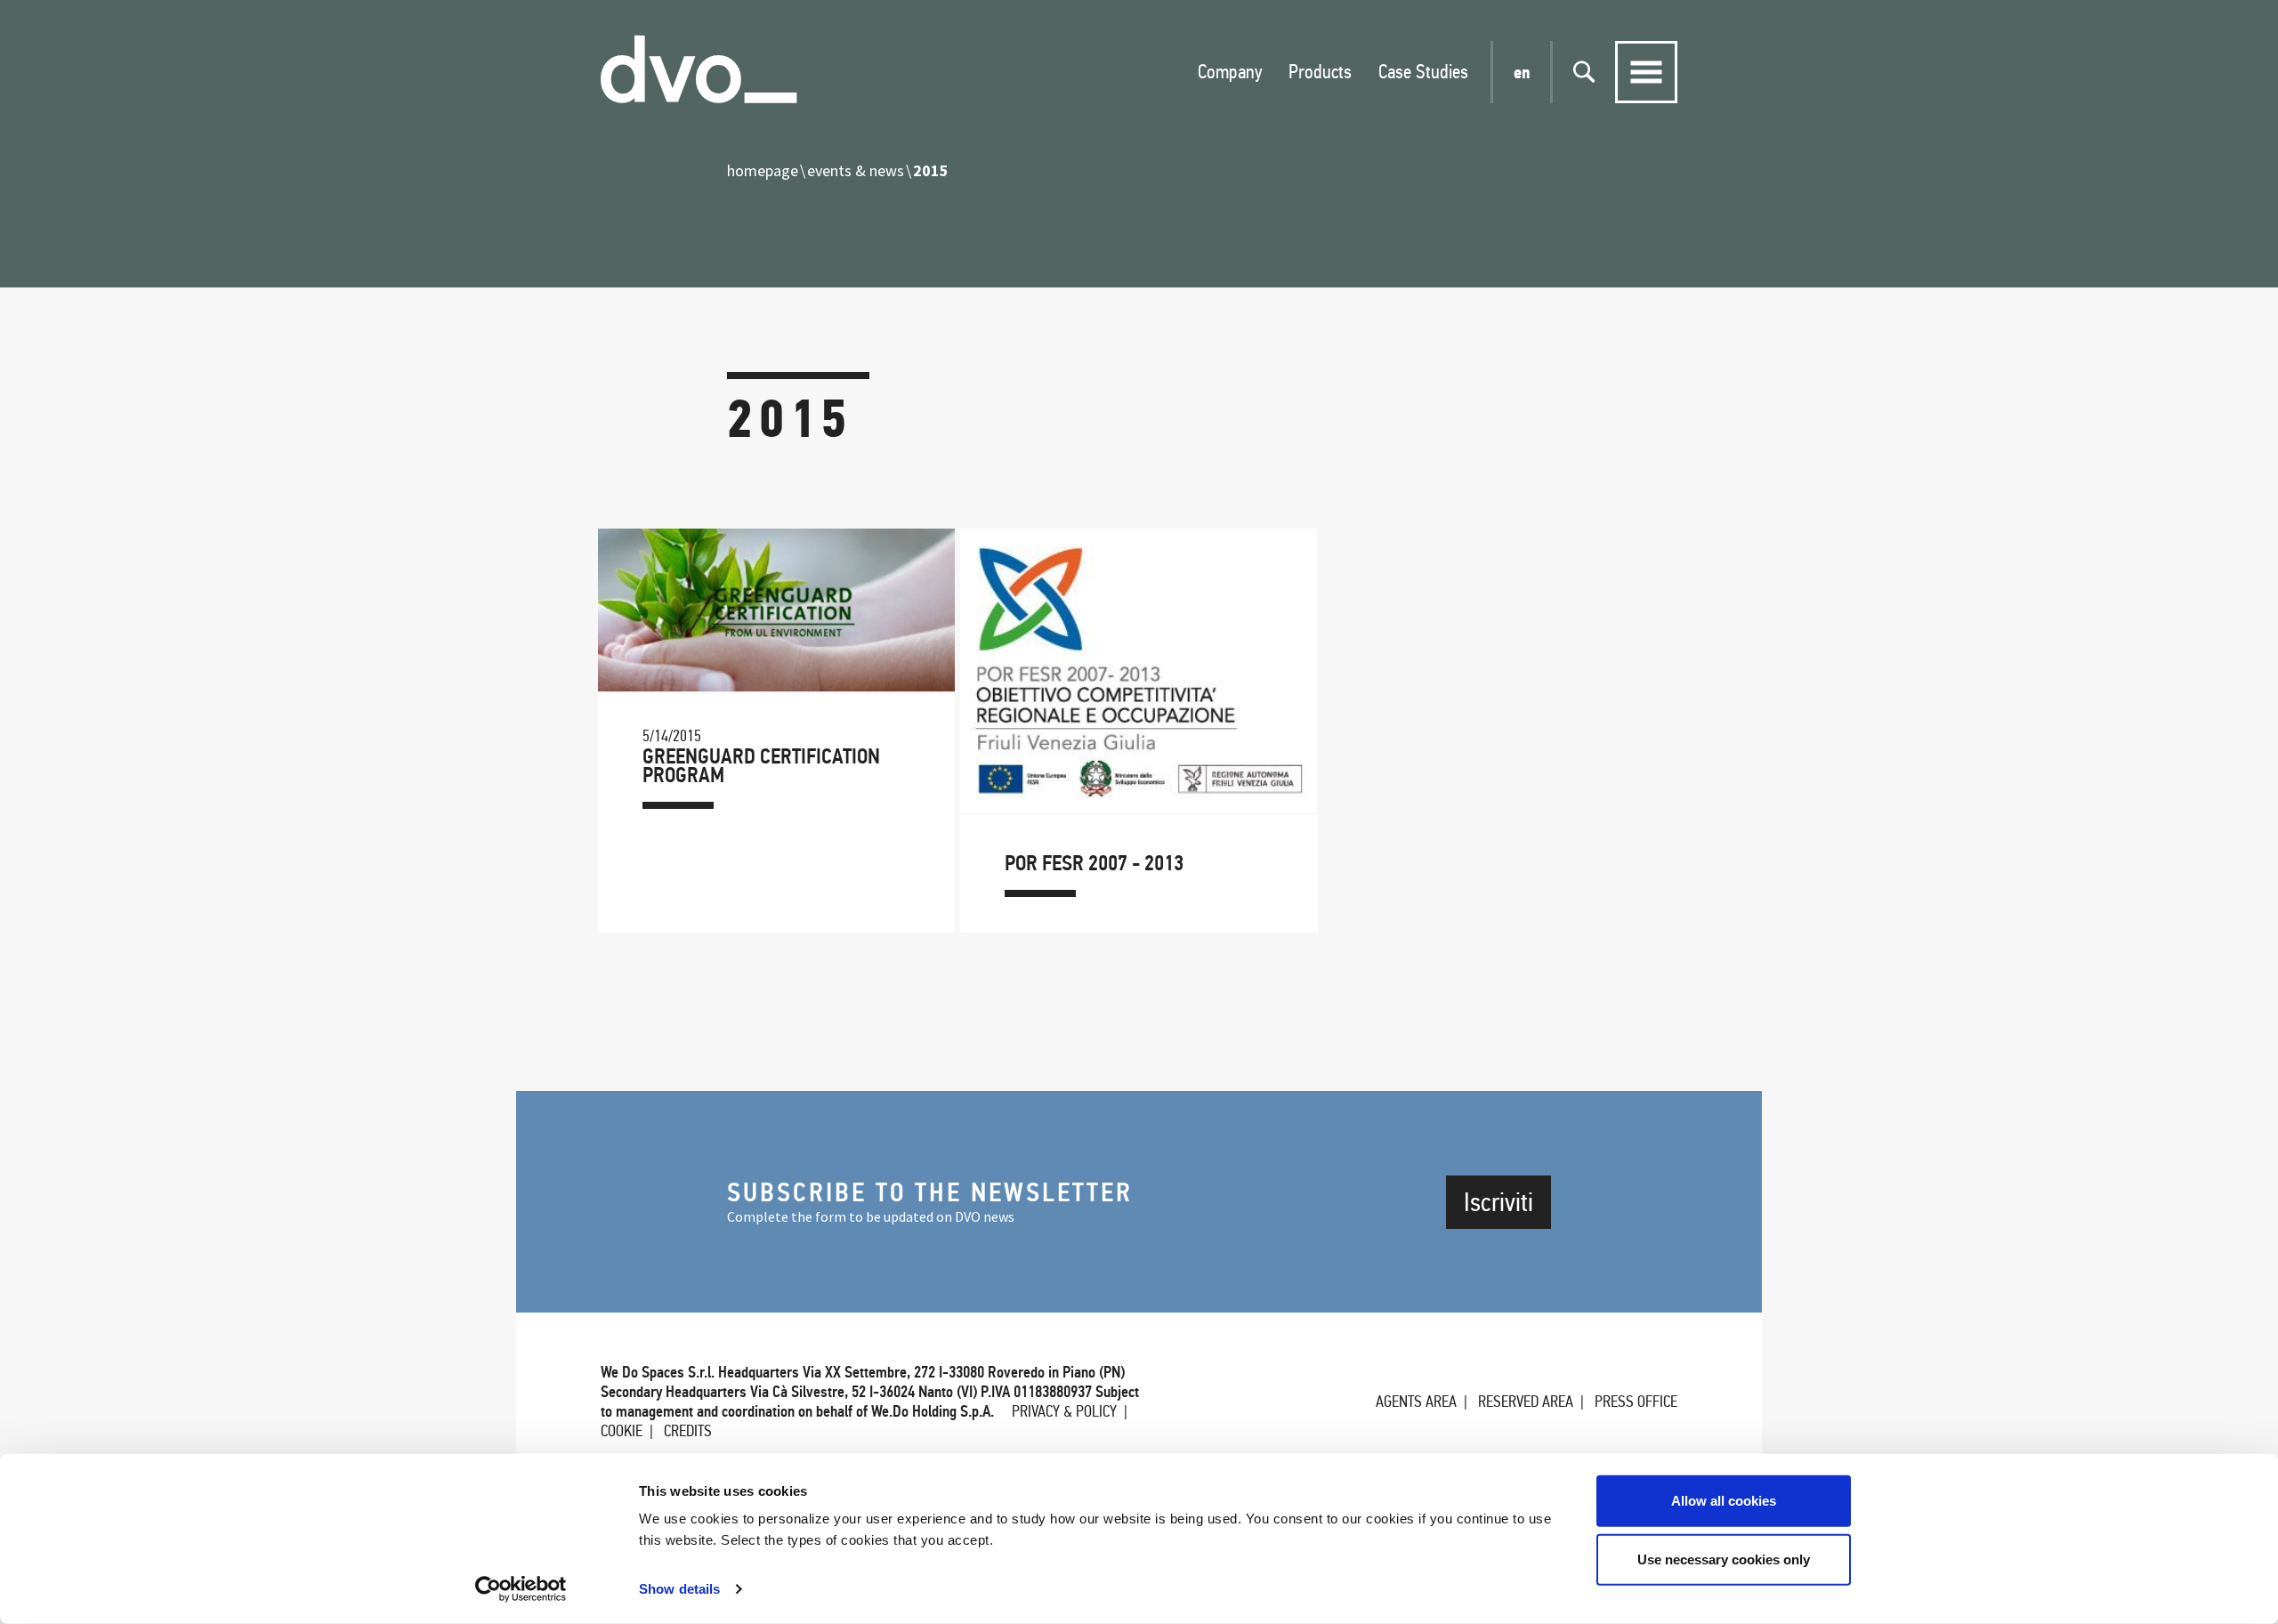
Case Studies (1423, 72)
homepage (763, 170)
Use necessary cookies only (1724, 1559)
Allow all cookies (1724, 1501)
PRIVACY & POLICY (1064, 1411)
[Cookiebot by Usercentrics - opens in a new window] (521, 1589)
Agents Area (1416, 1402)
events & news (856, 170)
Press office (1636, 1402)
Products (1320, 72)
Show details (679, 1589)
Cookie (622, 1431)
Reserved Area (1526, 1402)
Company (1230, 72)
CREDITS (688, 1431)
